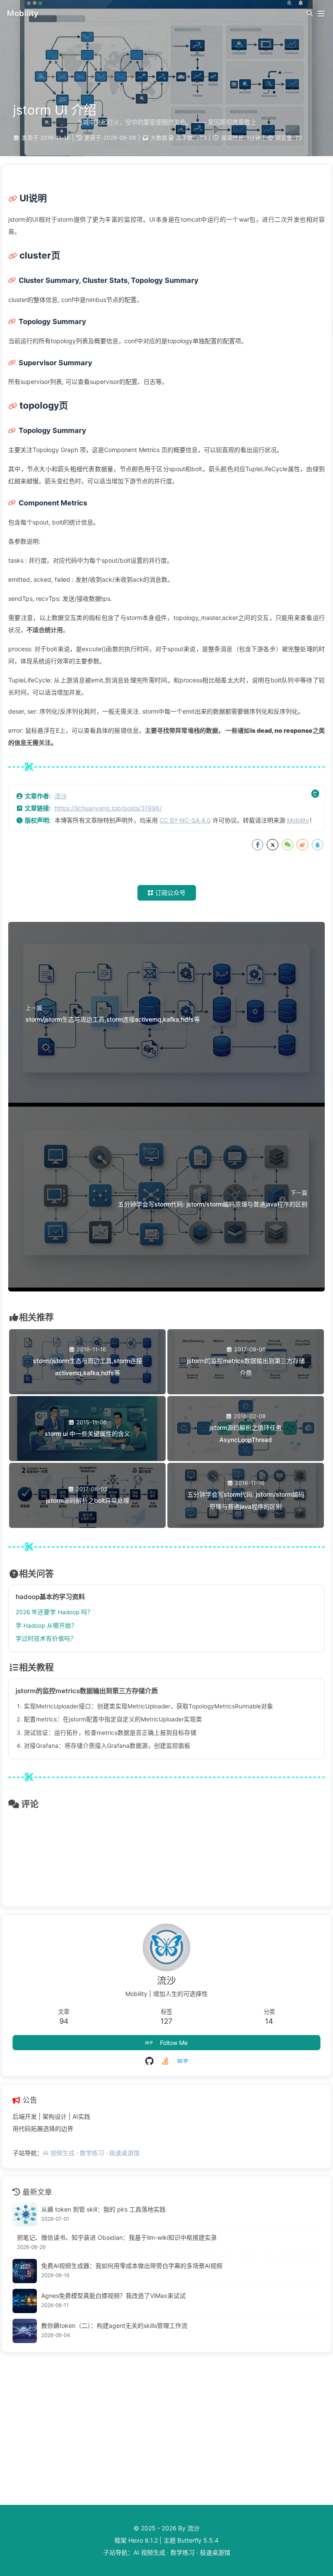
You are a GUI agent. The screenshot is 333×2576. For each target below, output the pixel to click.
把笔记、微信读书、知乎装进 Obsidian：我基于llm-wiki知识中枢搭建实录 (117, 2237)
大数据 (159, 138)
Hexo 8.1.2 (143, 2540)
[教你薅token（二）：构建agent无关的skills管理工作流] (25, 2331)
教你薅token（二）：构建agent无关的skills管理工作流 (114, 2325)
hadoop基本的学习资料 (50, 1597)
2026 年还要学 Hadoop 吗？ (54, 1612)
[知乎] (183, 2061)
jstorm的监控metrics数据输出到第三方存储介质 (87, 1691)
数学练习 (92, 2153)
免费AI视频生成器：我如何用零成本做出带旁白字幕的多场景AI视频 (132, 2266)
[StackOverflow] (165, 2061)
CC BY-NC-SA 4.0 (185, 820)
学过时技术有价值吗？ (46, 1639)
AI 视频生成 (59, 2153)
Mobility (298, 820)
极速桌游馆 (124, 2153)
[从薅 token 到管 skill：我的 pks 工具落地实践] (25, 2214)
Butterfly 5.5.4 (198, 2540)
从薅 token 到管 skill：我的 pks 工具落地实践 (103, 2209)
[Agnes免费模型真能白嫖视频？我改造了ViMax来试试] (25, 2301)
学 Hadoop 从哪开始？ (46, 1626)
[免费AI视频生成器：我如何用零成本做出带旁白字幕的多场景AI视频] (25, 2271)
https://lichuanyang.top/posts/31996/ (108, 808)
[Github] (149, 2061)
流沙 (61, 796)
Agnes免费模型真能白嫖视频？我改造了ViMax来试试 (113, 2296)
